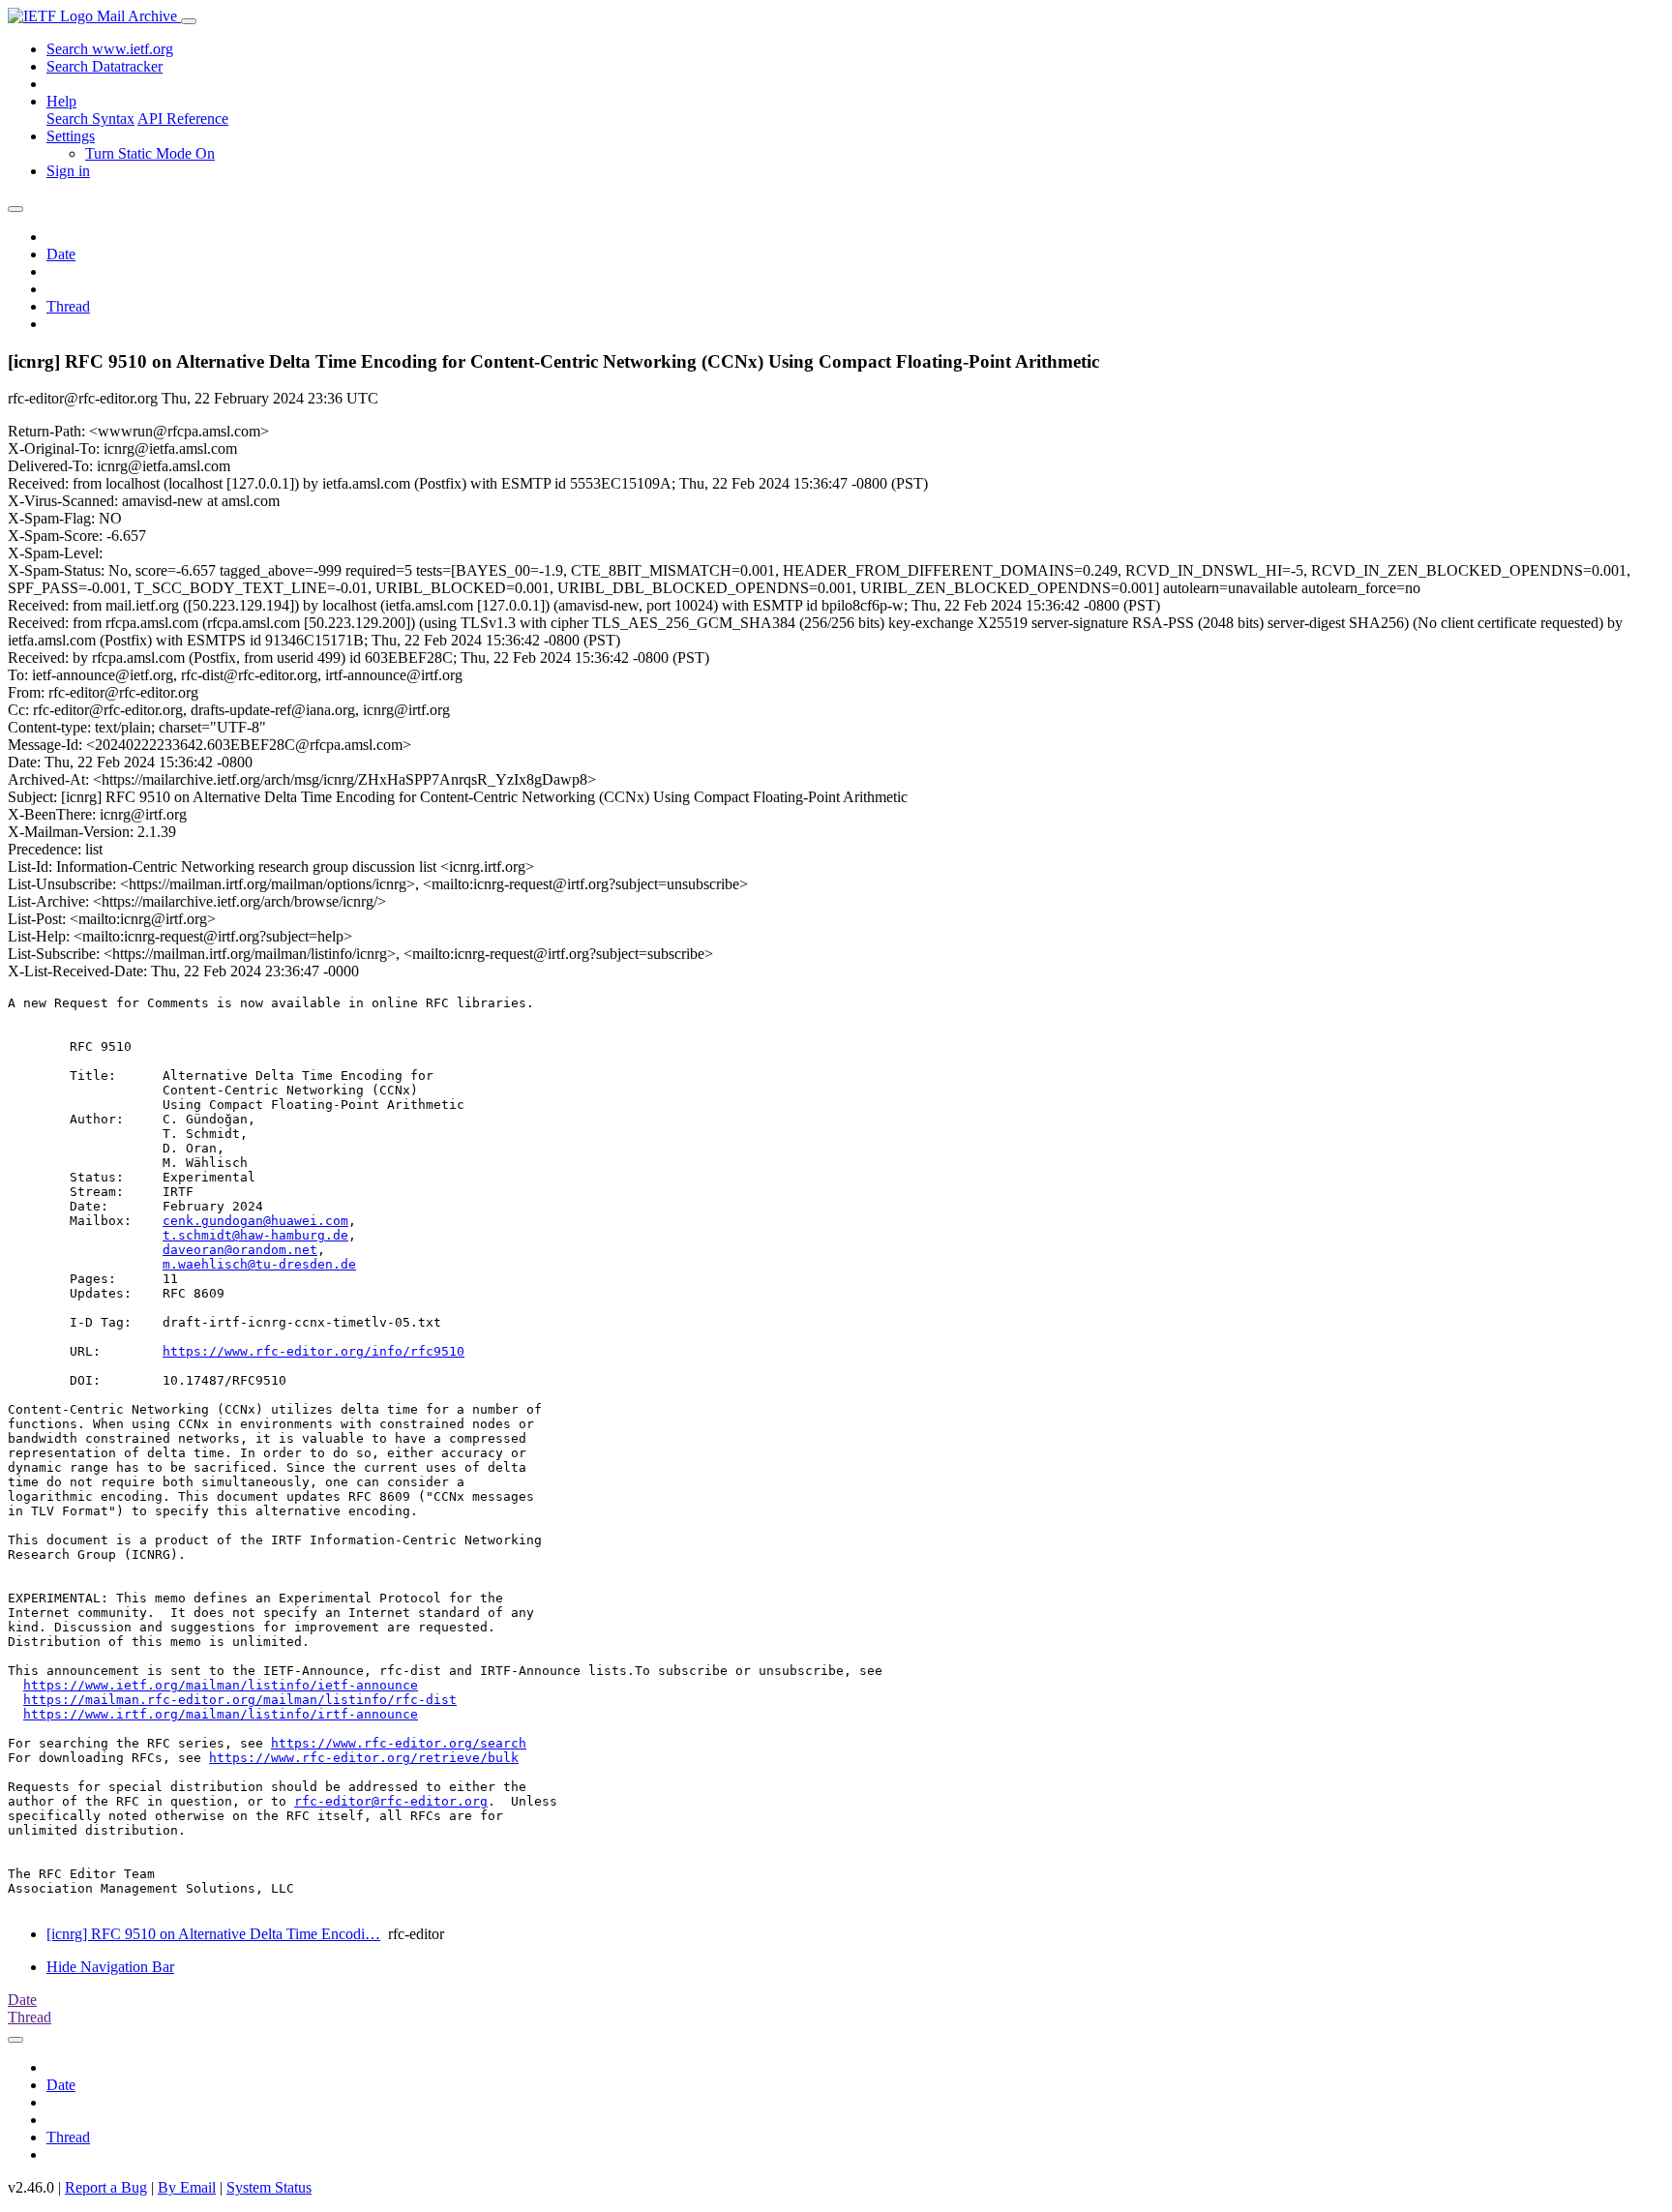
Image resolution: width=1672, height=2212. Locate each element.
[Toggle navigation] (189, 21)
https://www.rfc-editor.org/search (399, 1743)
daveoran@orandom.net (240, 1250)
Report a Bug (106, 2187)
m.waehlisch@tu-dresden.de (259, 1264)
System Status (269, 2187)
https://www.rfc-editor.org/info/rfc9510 (313, 1351)
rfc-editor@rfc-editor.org (391, 1801)
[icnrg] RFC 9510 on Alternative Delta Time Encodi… (213, 1934)
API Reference (183, 119)
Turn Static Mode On (150, 153)
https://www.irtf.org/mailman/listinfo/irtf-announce (221, 1714)
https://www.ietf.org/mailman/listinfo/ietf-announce (221, 1685)
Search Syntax (90, 119)
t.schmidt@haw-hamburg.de (255, 1235)
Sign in (68, 171)
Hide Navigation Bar (110, 1967)
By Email (187, 2187)
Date (61, 254)
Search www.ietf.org (110, 49)
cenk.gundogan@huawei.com (255, 1221)
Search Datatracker (104, 66)
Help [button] (61, 101)
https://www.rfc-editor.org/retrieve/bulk (364, 1758)
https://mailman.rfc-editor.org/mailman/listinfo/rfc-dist (240, 1700)
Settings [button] (71, 136)
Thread (68, 306)
